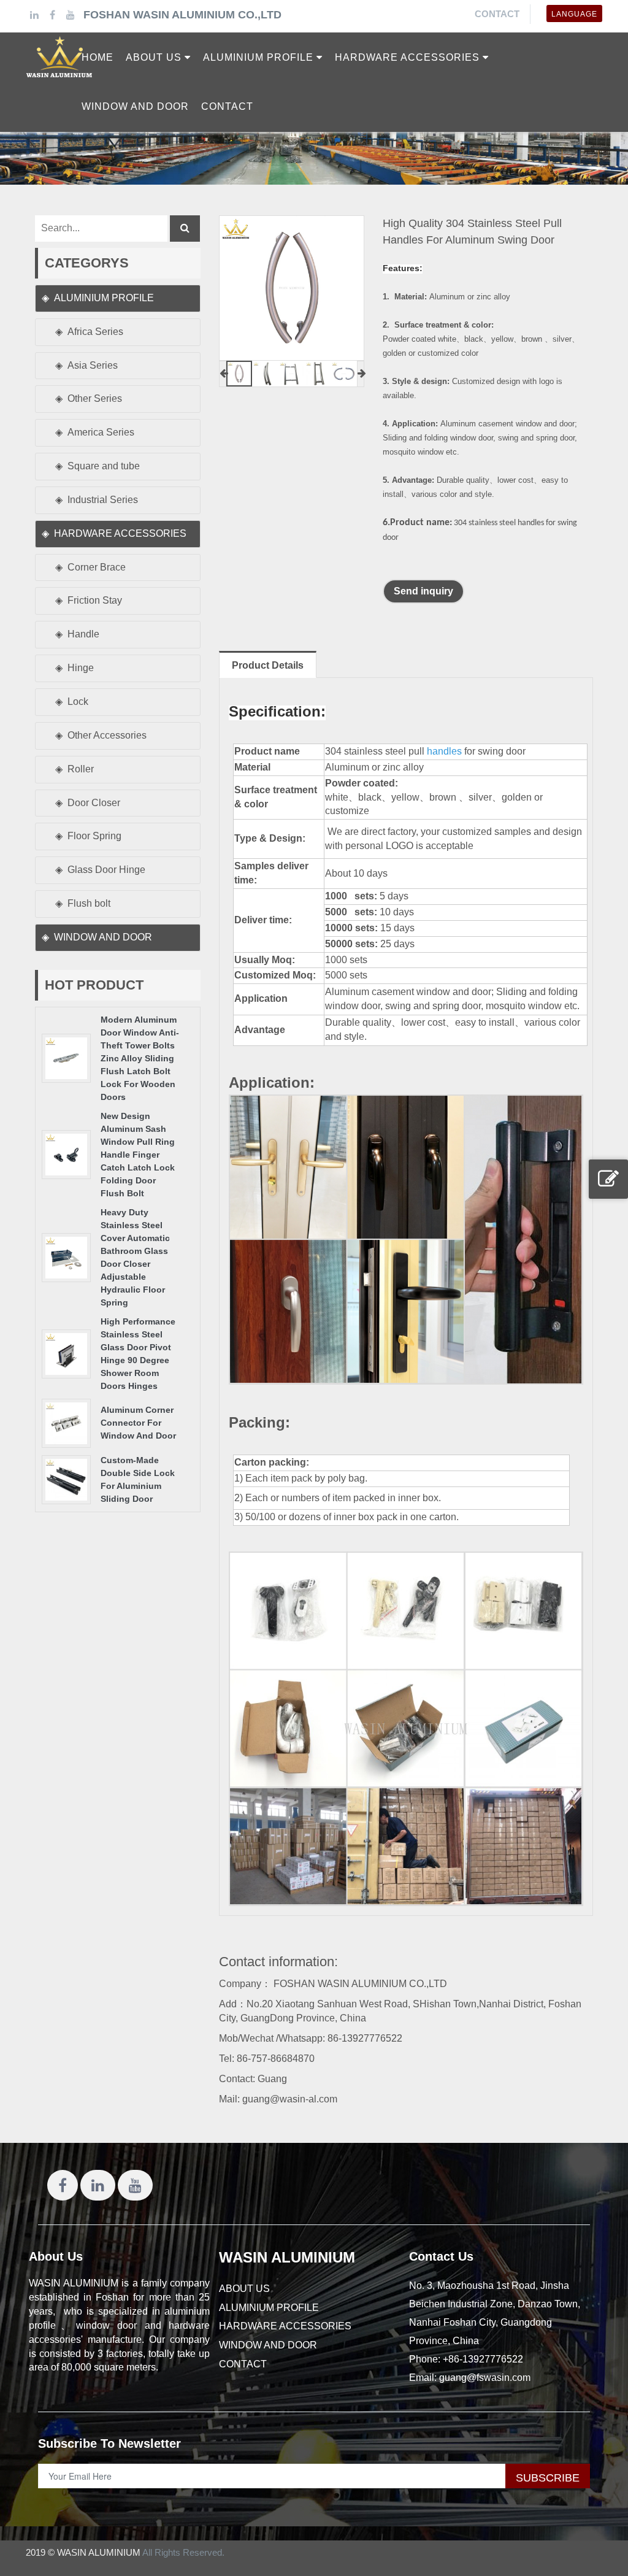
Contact (497, 14)
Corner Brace (97, 567)
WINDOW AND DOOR (103, 937)
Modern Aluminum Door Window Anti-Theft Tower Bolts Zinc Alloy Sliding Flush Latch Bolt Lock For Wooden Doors (140, 1058)
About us (244, 2289)
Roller (81, 769)
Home (98, 57)
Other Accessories (107, 735)
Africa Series (95, 332)
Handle (83, 634)
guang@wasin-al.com (290, 2099)
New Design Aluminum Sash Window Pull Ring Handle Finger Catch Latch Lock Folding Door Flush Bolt (138, 1155)
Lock (78, 702)
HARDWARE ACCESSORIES (120, 533)
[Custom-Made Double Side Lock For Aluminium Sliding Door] (66, 1479)
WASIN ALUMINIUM (287, 2257)
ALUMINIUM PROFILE (104, 298)
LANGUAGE (574, 14)
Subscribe (548, 2478)
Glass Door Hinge (106, 870)
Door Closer (94, 803)
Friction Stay (95, 600)
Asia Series (93, 365)
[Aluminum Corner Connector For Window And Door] (66, 1422)
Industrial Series (103, 500)
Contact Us (441, 2256)
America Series (101, 432)
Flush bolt (89, 903)
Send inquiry (423, 591)
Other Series (95, 398)
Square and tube (104, 466)
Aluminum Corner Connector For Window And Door (138, 1423)
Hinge (81, 668)
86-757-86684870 (276, 2059)
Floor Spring (94, 836)
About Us (56, 2256)
